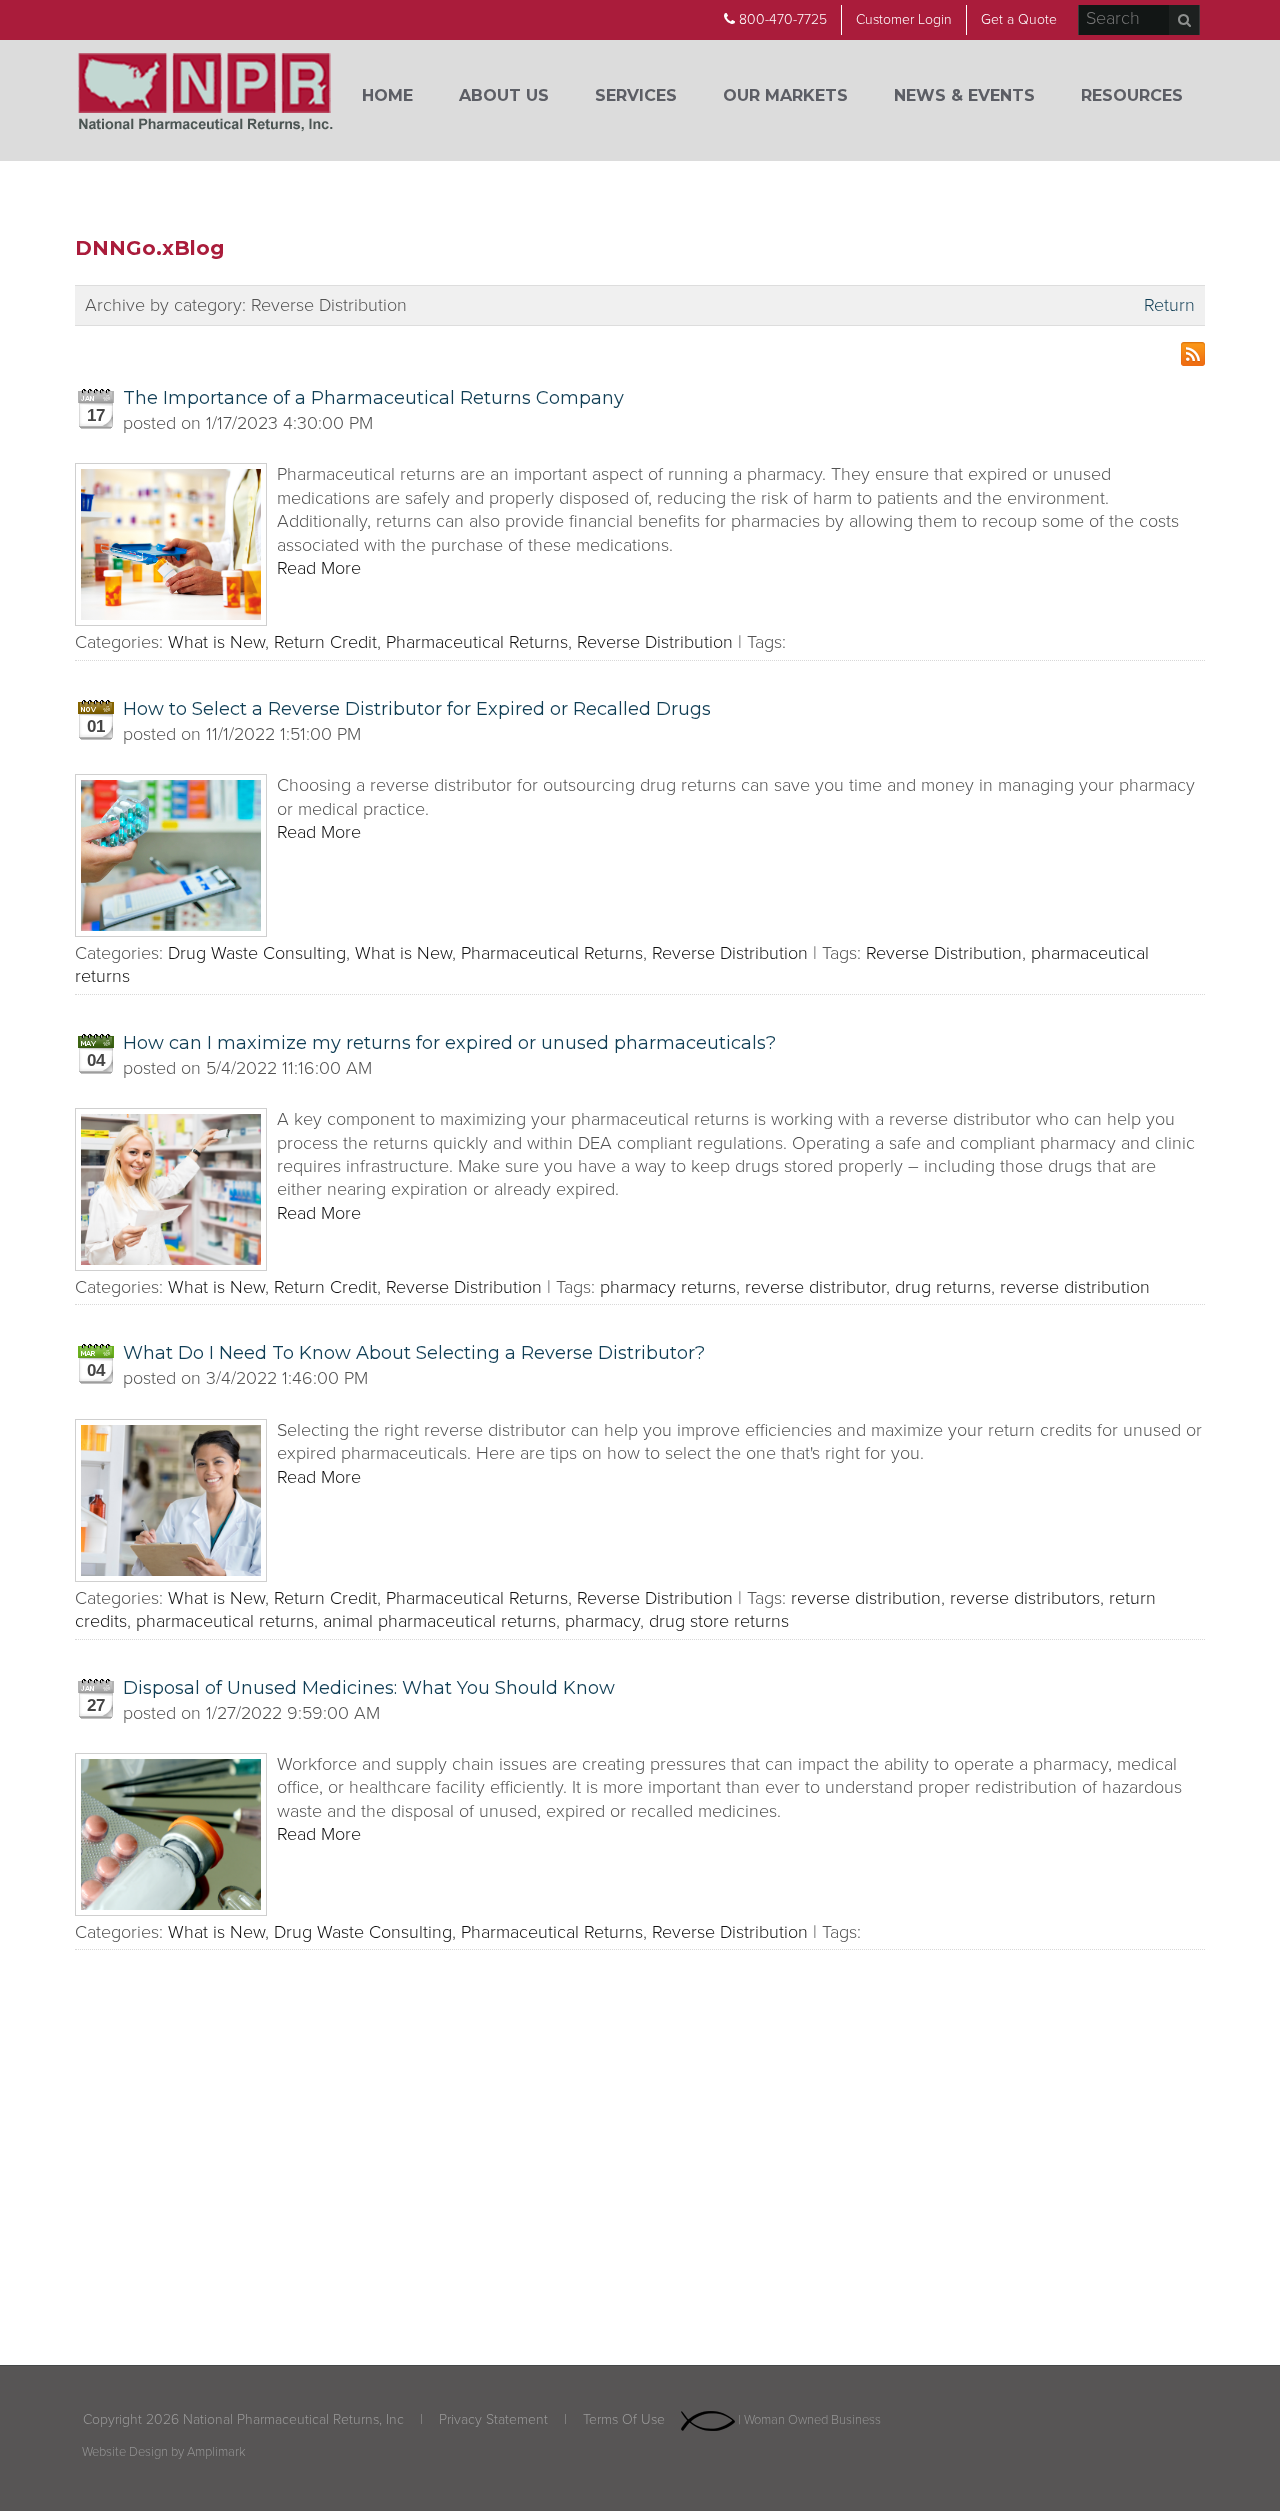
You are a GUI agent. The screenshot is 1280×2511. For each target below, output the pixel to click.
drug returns (943, 1287)
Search (1184, 20)
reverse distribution (1075, 1287)
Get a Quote (1019, 19)
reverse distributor (815, 1287)
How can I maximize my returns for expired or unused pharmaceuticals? (449, 1043)
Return (1169, 305)
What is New (216, 642)
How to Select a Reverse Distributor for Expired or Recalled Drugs (417, 709)
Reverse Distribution (655, 642)
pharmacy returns (668, 1287)
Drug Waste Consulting (257, 953)
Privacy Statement (493, 2419)
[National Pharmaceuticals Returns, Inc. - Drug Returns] (205, 95)
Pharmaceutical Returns (477, 642)
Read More (319, 568)
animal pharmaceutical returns (439, 1621)
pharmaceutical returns (225, 1621)
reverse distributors (1025, 1598)
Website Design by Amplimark (164, 2452)
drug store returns (719, 1621)
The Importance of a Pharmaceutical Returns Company (373, 398)
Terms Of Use (624, 2419)
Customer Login (904, 19)
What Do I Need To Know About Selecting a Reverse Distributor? (414, 1353)
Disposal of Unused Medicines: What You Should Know (369, 1688)
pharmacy (602, 1621)
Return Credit (325, 642)
